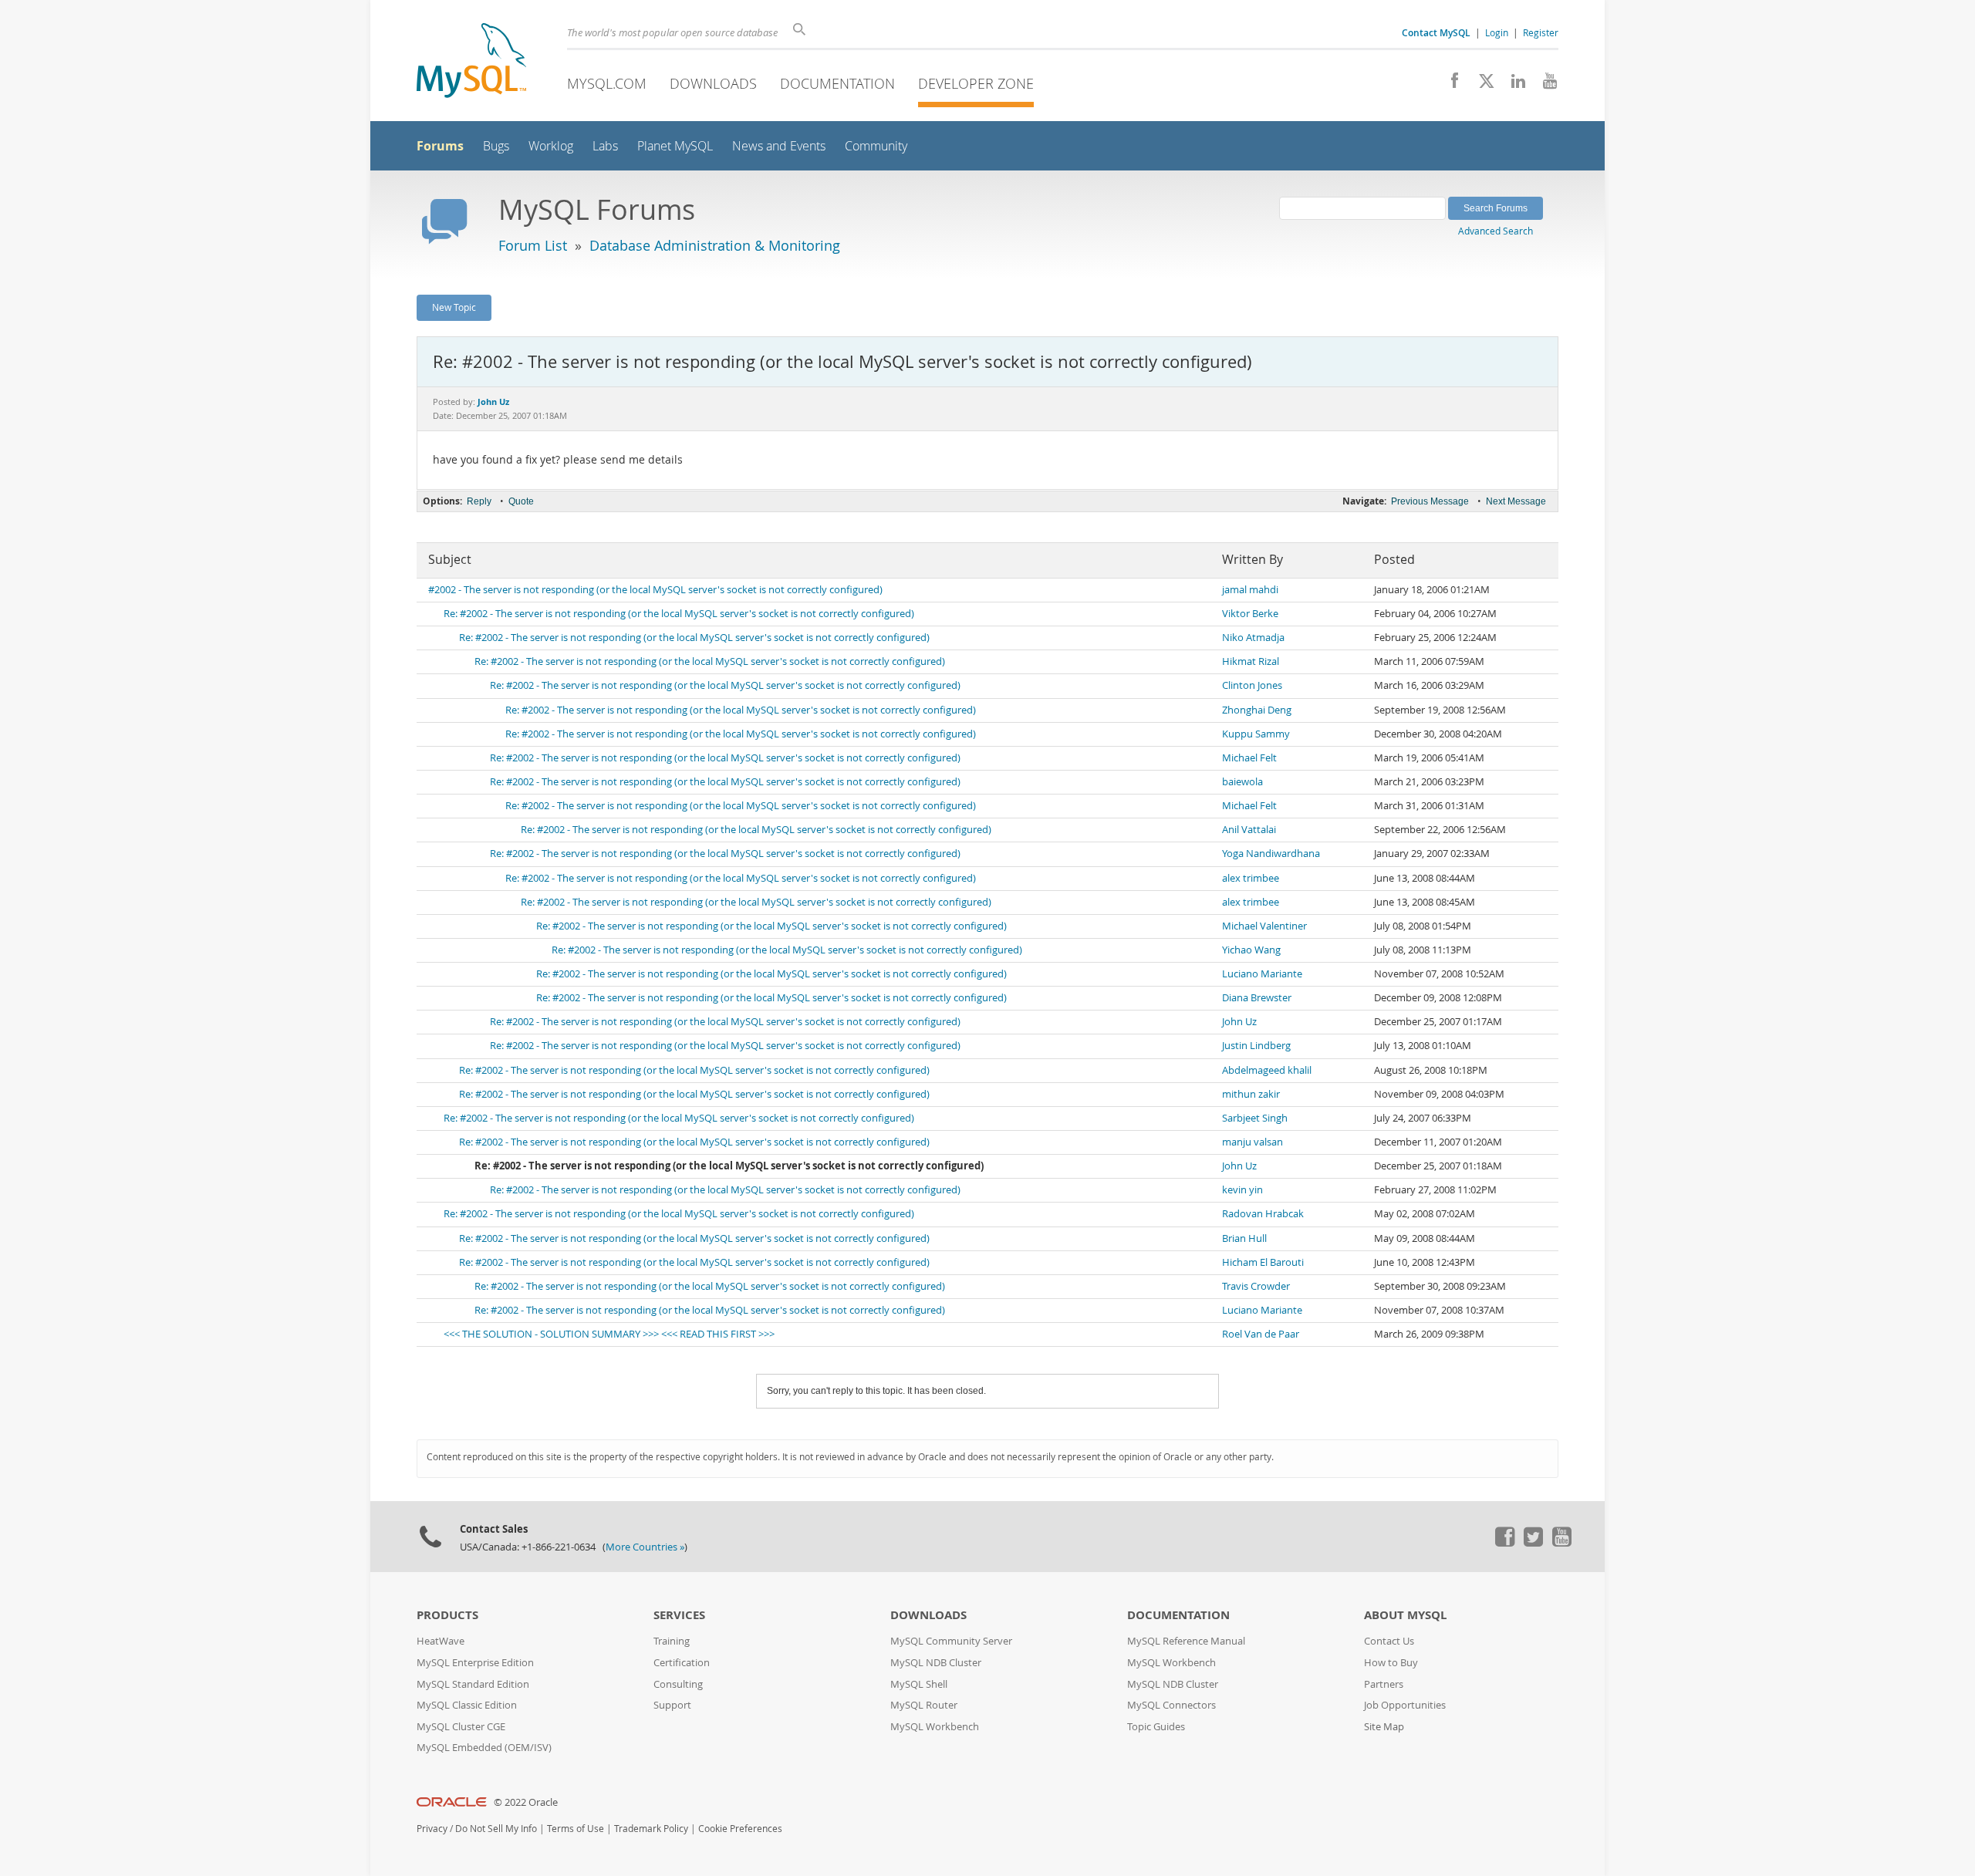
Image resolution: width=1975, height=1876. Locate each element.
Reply (479, 501)
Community (876, 146)
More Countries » (645, 1547)
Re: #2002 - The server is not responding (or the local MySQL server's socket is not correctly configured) (679, 614)
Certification (682, 1663)
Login (1497, 32)
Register (1541, 32)
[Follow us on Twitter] (1533, 1543)
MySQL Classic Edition (467, 1705)
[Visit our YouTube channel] (1544, 85)
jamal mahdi (1250, 590)
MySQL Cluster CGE (461, 1727)
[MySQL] (471, 62)
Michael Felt (1249, 758)
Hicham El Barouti (1263, 1262)
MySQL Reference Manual (1186, 1641)
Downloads (713, 83)
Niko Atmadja (1253, 638)
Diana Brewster (1257, 998)
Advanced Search (1496, 231)
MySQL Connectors (1171, 1705)
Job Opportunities (1405, 1705)
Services (679, 1615)
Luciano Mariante (1262, 974)
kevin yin (1242, 1190)
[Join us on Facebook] (1449, 85)
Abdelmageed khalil (1267, 1070)
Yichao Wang (1251, 950)
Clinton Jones (1252, 685)
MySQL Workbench (935, 1727)
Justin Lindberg (1256, 1046)
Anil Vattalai (1249, 830)
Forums (440, 146)
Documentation (837, 83)
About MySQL (1405, 1615)
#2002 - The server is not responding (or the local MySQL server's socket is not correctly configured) (655, 590)
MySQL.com (607, 83)
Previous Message (1430, 501)
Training (672, 1641)
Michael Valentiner (1264, 926)
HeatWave (441, 1641)
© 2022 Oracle (526, 1802)
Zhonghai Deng (1257, 710)
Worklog (551, 146)
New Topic (454, 307)
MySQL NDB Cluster (936, 1663)
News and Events (779, 146)
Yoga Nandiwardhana (1271, 854)
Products (447, 1615)
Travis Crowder (1256, 1286)
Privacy (432, 1829)
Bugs (496, 146)
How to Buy (1391, 1663)
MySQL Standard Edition (473, 1684)
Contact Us (1389, 1641)
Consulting (678, 1684)
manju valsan (1253, 1142)
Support (672, 1705)
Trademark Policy (651, 1829)
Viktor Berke (1250, 614)
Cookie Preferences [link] (740, 1829)
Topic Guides (1156, 1727)
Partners (1384, 1684)
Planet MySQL (675, 146)
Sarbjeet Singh (1255, 1118)
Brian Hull (1244, 1238)
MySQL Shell (919, 1684)
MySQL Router (924, 1705)
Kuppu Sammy (1256, 734)
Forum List (533, 245)
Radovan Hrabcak (1263, 1214)
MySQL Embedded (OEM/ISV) (484, 1748)
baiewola (1242, 782)
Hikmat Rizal (1251, 661)
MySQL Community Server (951, 1641)
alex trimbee (1251, 878)
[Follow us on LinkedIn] (1512, 85)
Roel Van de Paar (1261, 1334)
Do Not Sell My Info (496, 1829)
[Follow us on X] (1481, 85)
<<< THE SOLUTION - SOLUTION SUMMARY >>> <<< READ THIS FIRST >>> (609, 1334)
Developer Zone (976, 83)
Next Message (1516, 501)
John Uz (1239, 1022)
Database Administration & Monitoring (715, 245)
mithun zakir (1251, 1094)
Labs (605, 146)
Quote (521, 501)
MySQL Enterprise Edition (475, 1663)
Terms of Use (576, 1829)
